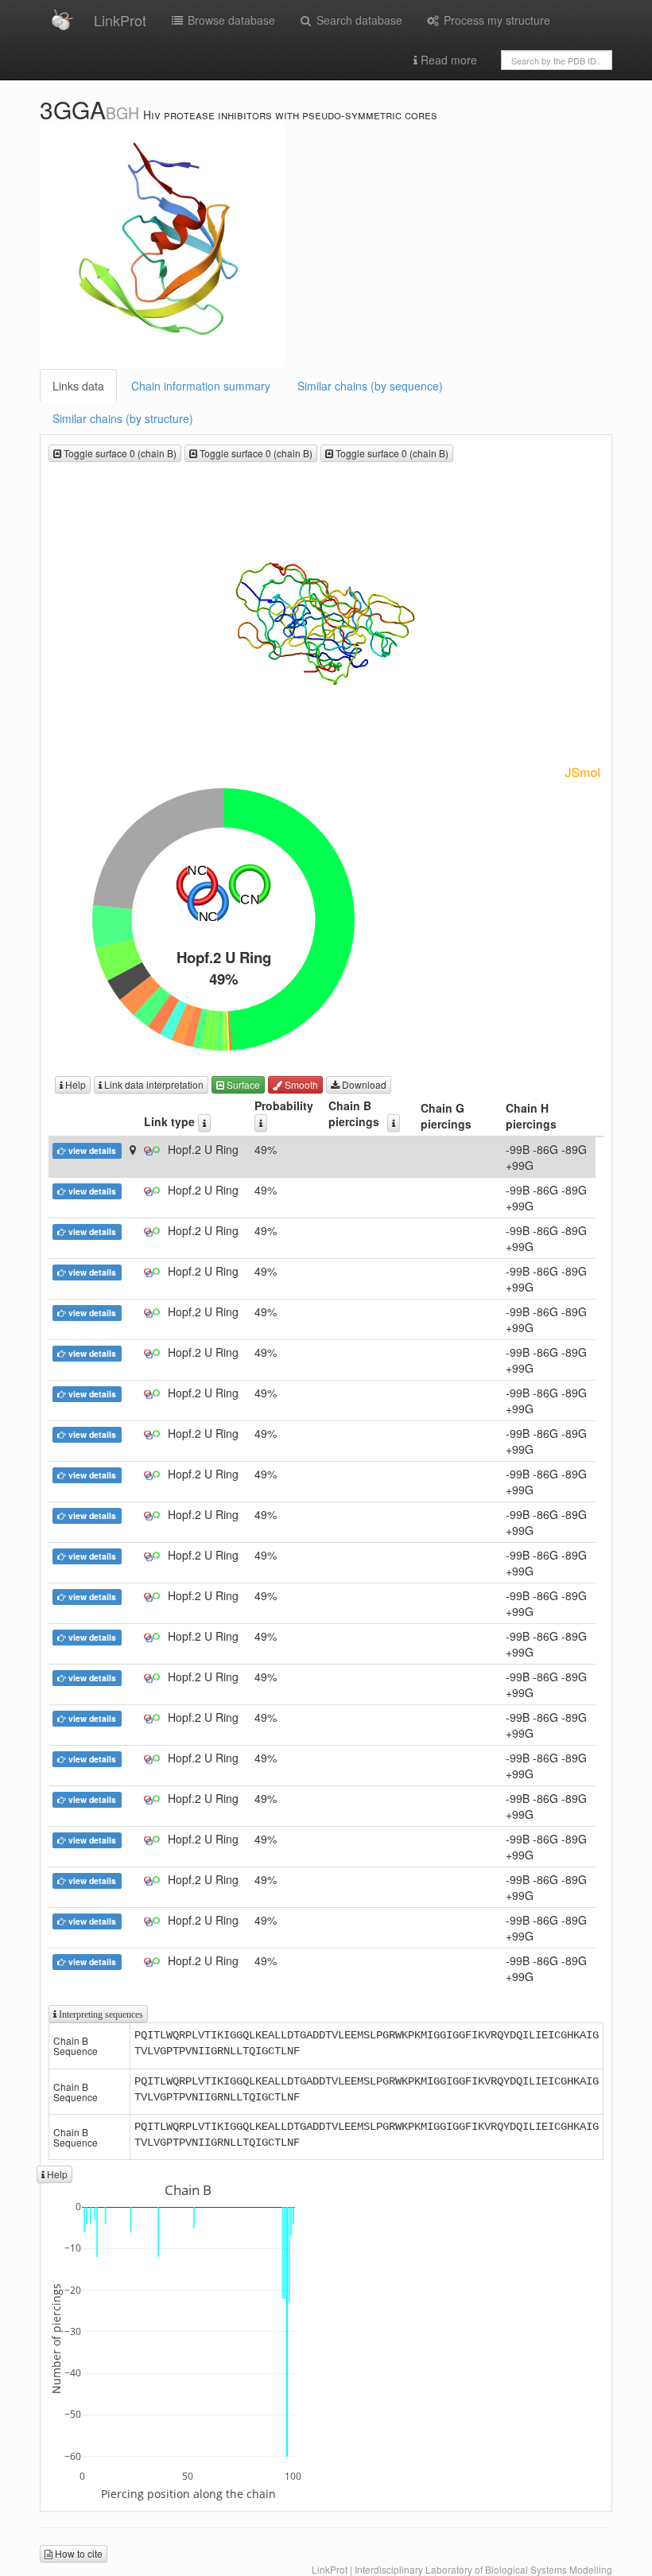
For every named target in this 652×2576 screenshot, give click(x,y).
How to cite (78, 2553)
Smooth (300, 1084)
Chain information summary (201, 386)
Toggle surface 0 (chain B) (119, 453)
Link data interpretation (153, 1084)
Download (363, 1084)
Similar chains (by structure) (123, 418)
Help (74, 1084)
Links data (78, 386)
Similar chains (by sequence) (370, 386)
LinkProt (120, 20)
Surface (242, 1084)
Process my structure (495, 20)
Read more (447, 60)
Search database (358, 20)
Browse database (230, 20)
